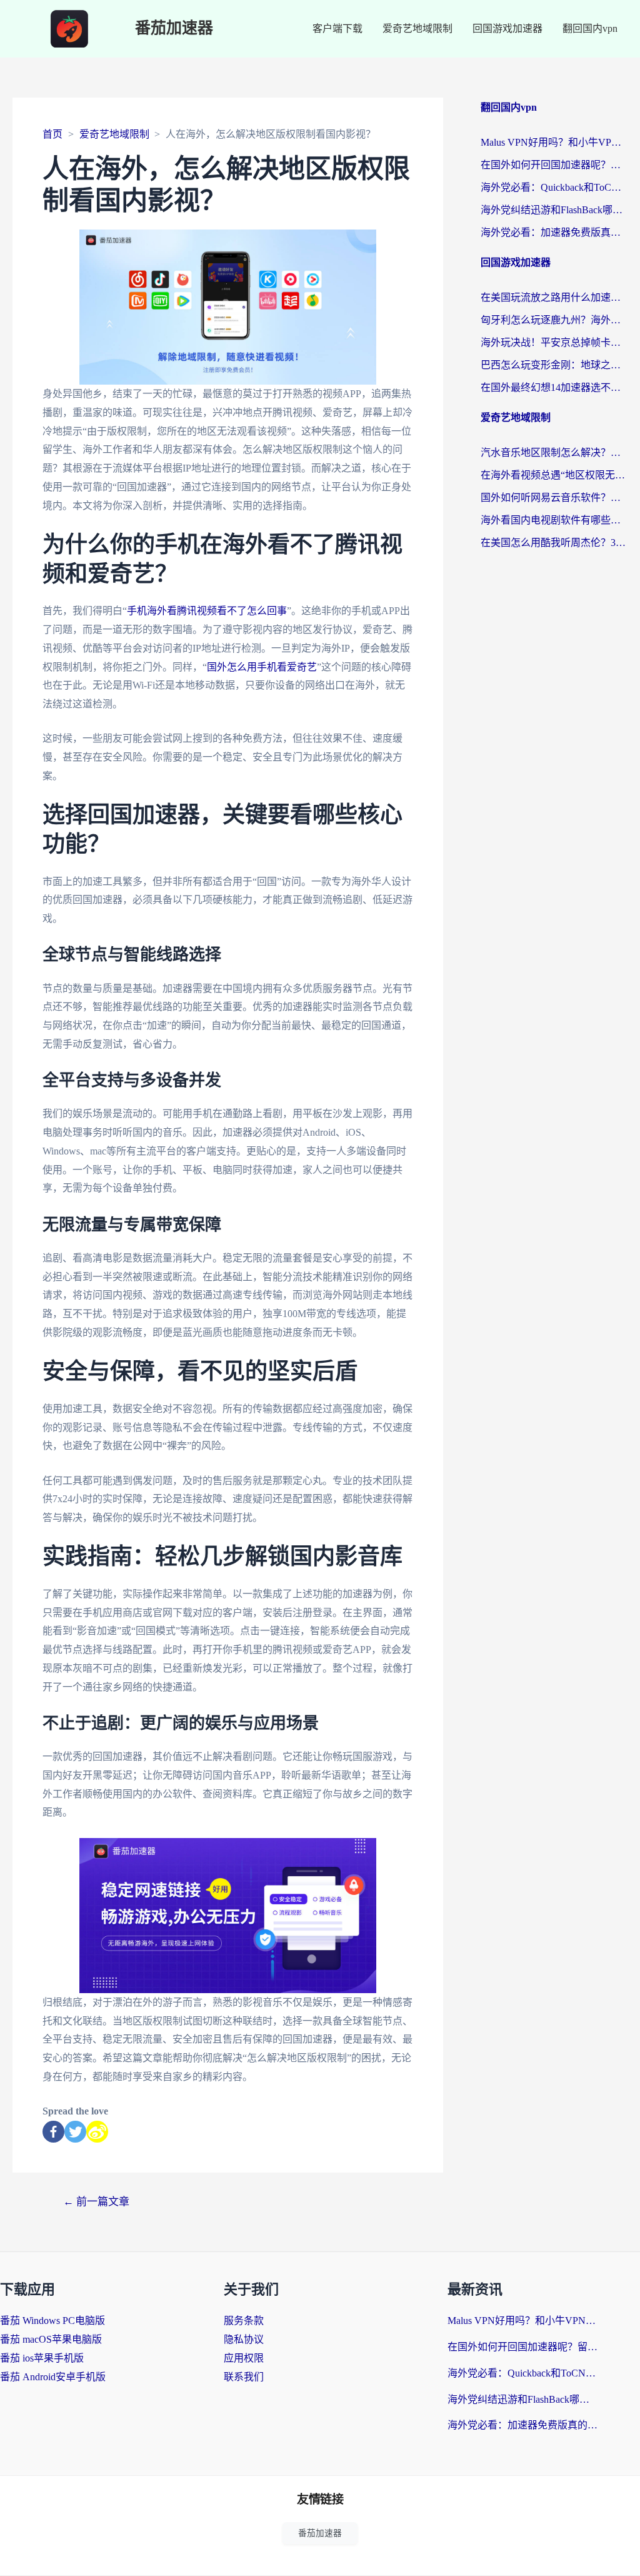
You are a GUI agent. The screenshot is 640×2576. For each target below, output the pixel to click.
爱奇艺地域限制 (417, 28)
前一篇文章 (96, 2202)
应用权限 (244, 2358)
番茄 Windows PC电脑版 (52, 2321)
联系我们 (244, 2377)
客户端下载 (337, 28)
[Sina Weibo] (97, 2132)
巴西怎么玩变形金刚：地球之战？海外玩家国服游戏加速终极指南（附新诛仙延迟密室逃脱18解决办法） (554, 365)
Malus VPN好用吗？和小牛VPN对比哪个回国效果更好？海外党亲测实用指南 (554, 142)
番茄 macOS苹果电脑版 (51, 2339)
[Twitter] (75, 2132)
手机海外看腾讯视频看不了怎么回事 (207, 611)
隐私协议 (244, 2339)
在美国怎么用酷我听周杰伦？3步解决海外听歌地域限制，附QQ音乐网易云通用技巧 (554, 543)
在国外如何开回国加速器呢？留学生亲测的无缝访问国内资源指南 (554, 165)
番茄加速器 (174, 28)
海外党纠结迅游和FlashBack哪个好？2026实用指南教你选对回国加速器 (554, 210)
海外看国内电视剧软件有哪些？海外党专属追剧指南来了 (554, 520)
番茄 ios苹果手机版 (42, 2358)
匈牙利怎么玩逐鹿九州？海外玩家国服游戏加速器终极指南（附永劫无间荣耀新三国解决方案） (554, 320)
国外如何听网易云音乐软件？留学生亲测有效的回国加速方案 (554, 498)
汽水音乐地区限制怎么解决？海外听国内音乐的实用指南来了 (554, 452)
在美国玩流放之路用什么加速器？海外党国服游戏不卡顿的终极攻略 (554, 297)
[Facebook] (53, 2132)
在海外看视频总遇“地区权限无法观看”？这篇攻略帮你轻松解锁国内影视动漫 (554, 475)
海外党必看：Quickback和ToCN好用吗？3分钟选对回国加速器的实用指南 (554, 187)
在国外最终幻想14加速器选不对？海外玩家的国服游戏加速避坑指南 (554, 387)
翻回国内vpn (590, 28)
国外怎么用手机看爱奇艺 (262, 667)
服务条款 (244, 2321)
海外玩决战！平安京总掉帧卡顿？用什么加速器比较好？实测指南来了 (554, 342)
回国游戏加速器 (507, 28)
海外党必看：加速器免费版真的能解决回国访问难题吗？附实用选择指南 (554, 232)
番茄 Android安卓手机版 (53, 2377)
